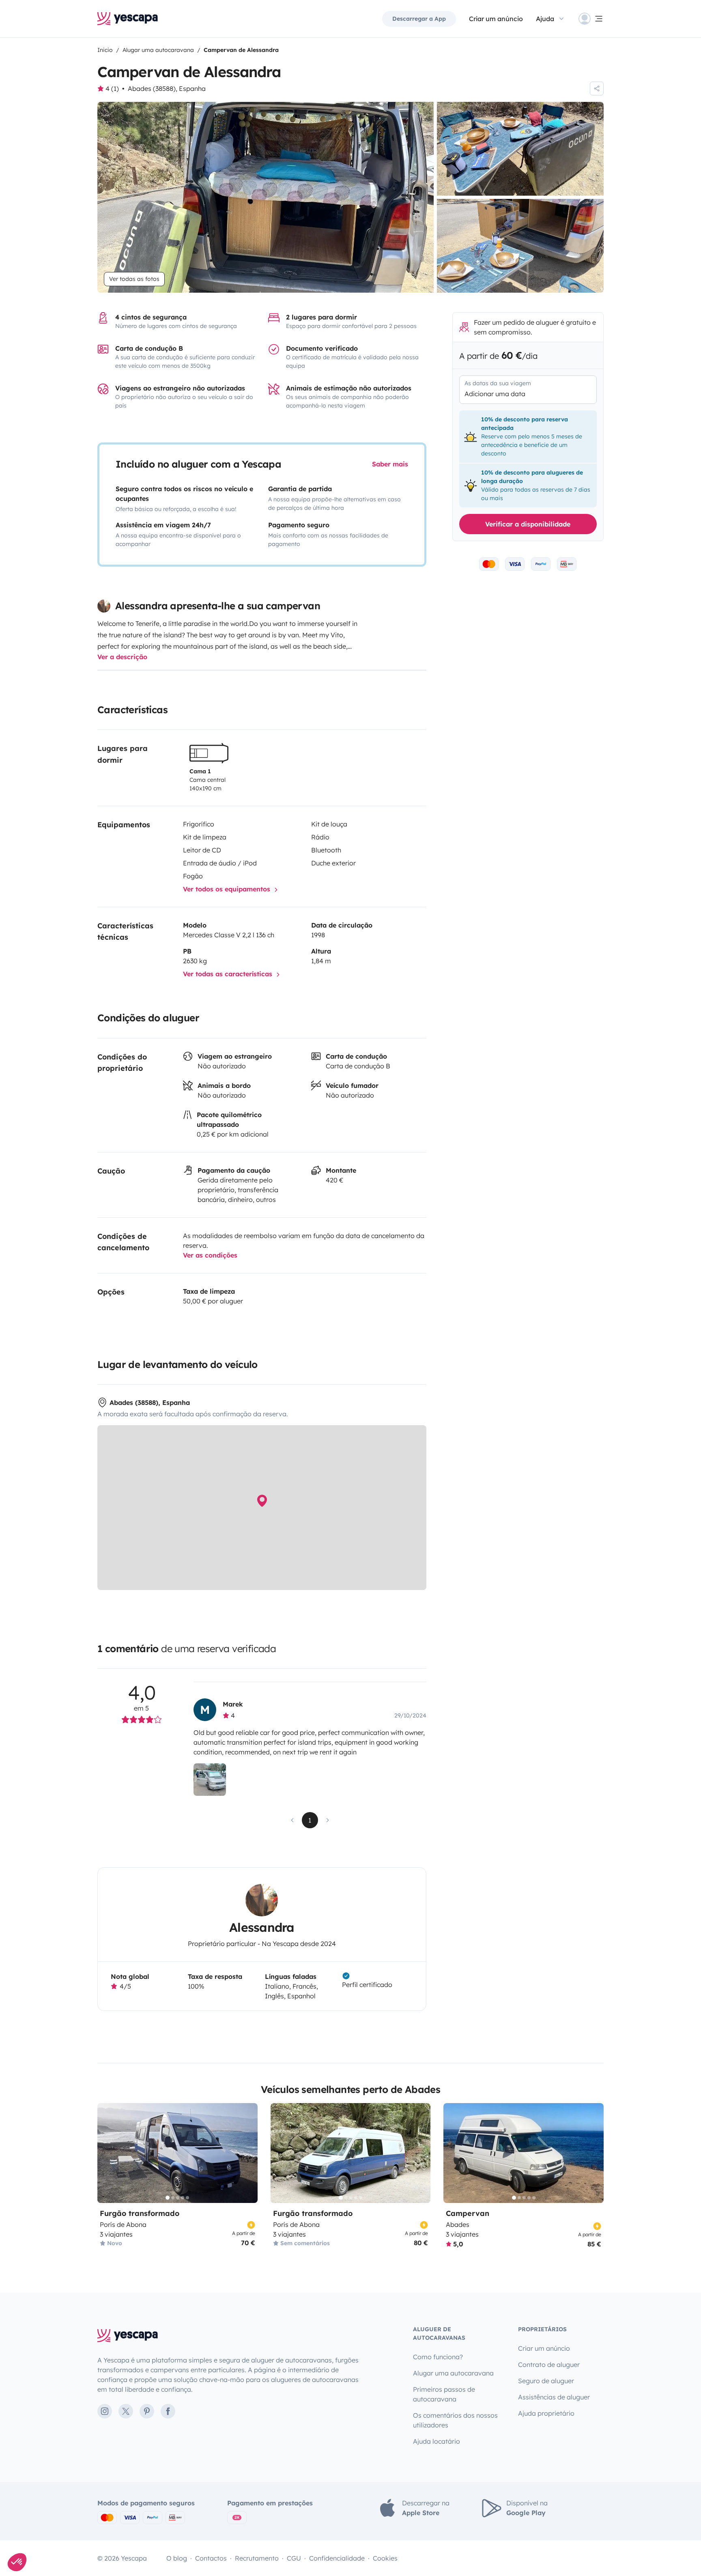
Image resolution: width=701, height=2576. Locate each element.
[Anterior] (107, 2153)
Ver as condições (210, 1255)
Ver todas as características (229, 974)
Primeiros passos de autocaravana (444, 2394)
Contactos (211, 2558)
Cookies (385, 2558)
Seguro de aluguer (546, 2381)
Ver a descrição (122, 657)
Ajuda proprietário (546, 2413)
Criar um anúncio (496, 19)
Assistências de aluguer (554, 2397)
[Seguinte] (248, 2153)
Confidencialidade (337, 2558)
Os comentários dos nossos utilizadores (455, 2420)
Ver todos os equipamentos (228, 889)
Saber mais (390, 464)
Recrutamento (257, 2558)
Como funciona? (438, 2357)
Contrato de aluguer (549, 2365)
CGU (294, 2558)
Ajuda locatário (437, 2441)
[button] (17, 2562)
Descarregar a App (419, 19)
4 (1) (112, 88)
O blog (177, 2558)
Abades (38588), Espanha (167, 88)
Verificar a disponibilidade (528, 524)
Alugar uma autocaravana (453, 2373)
